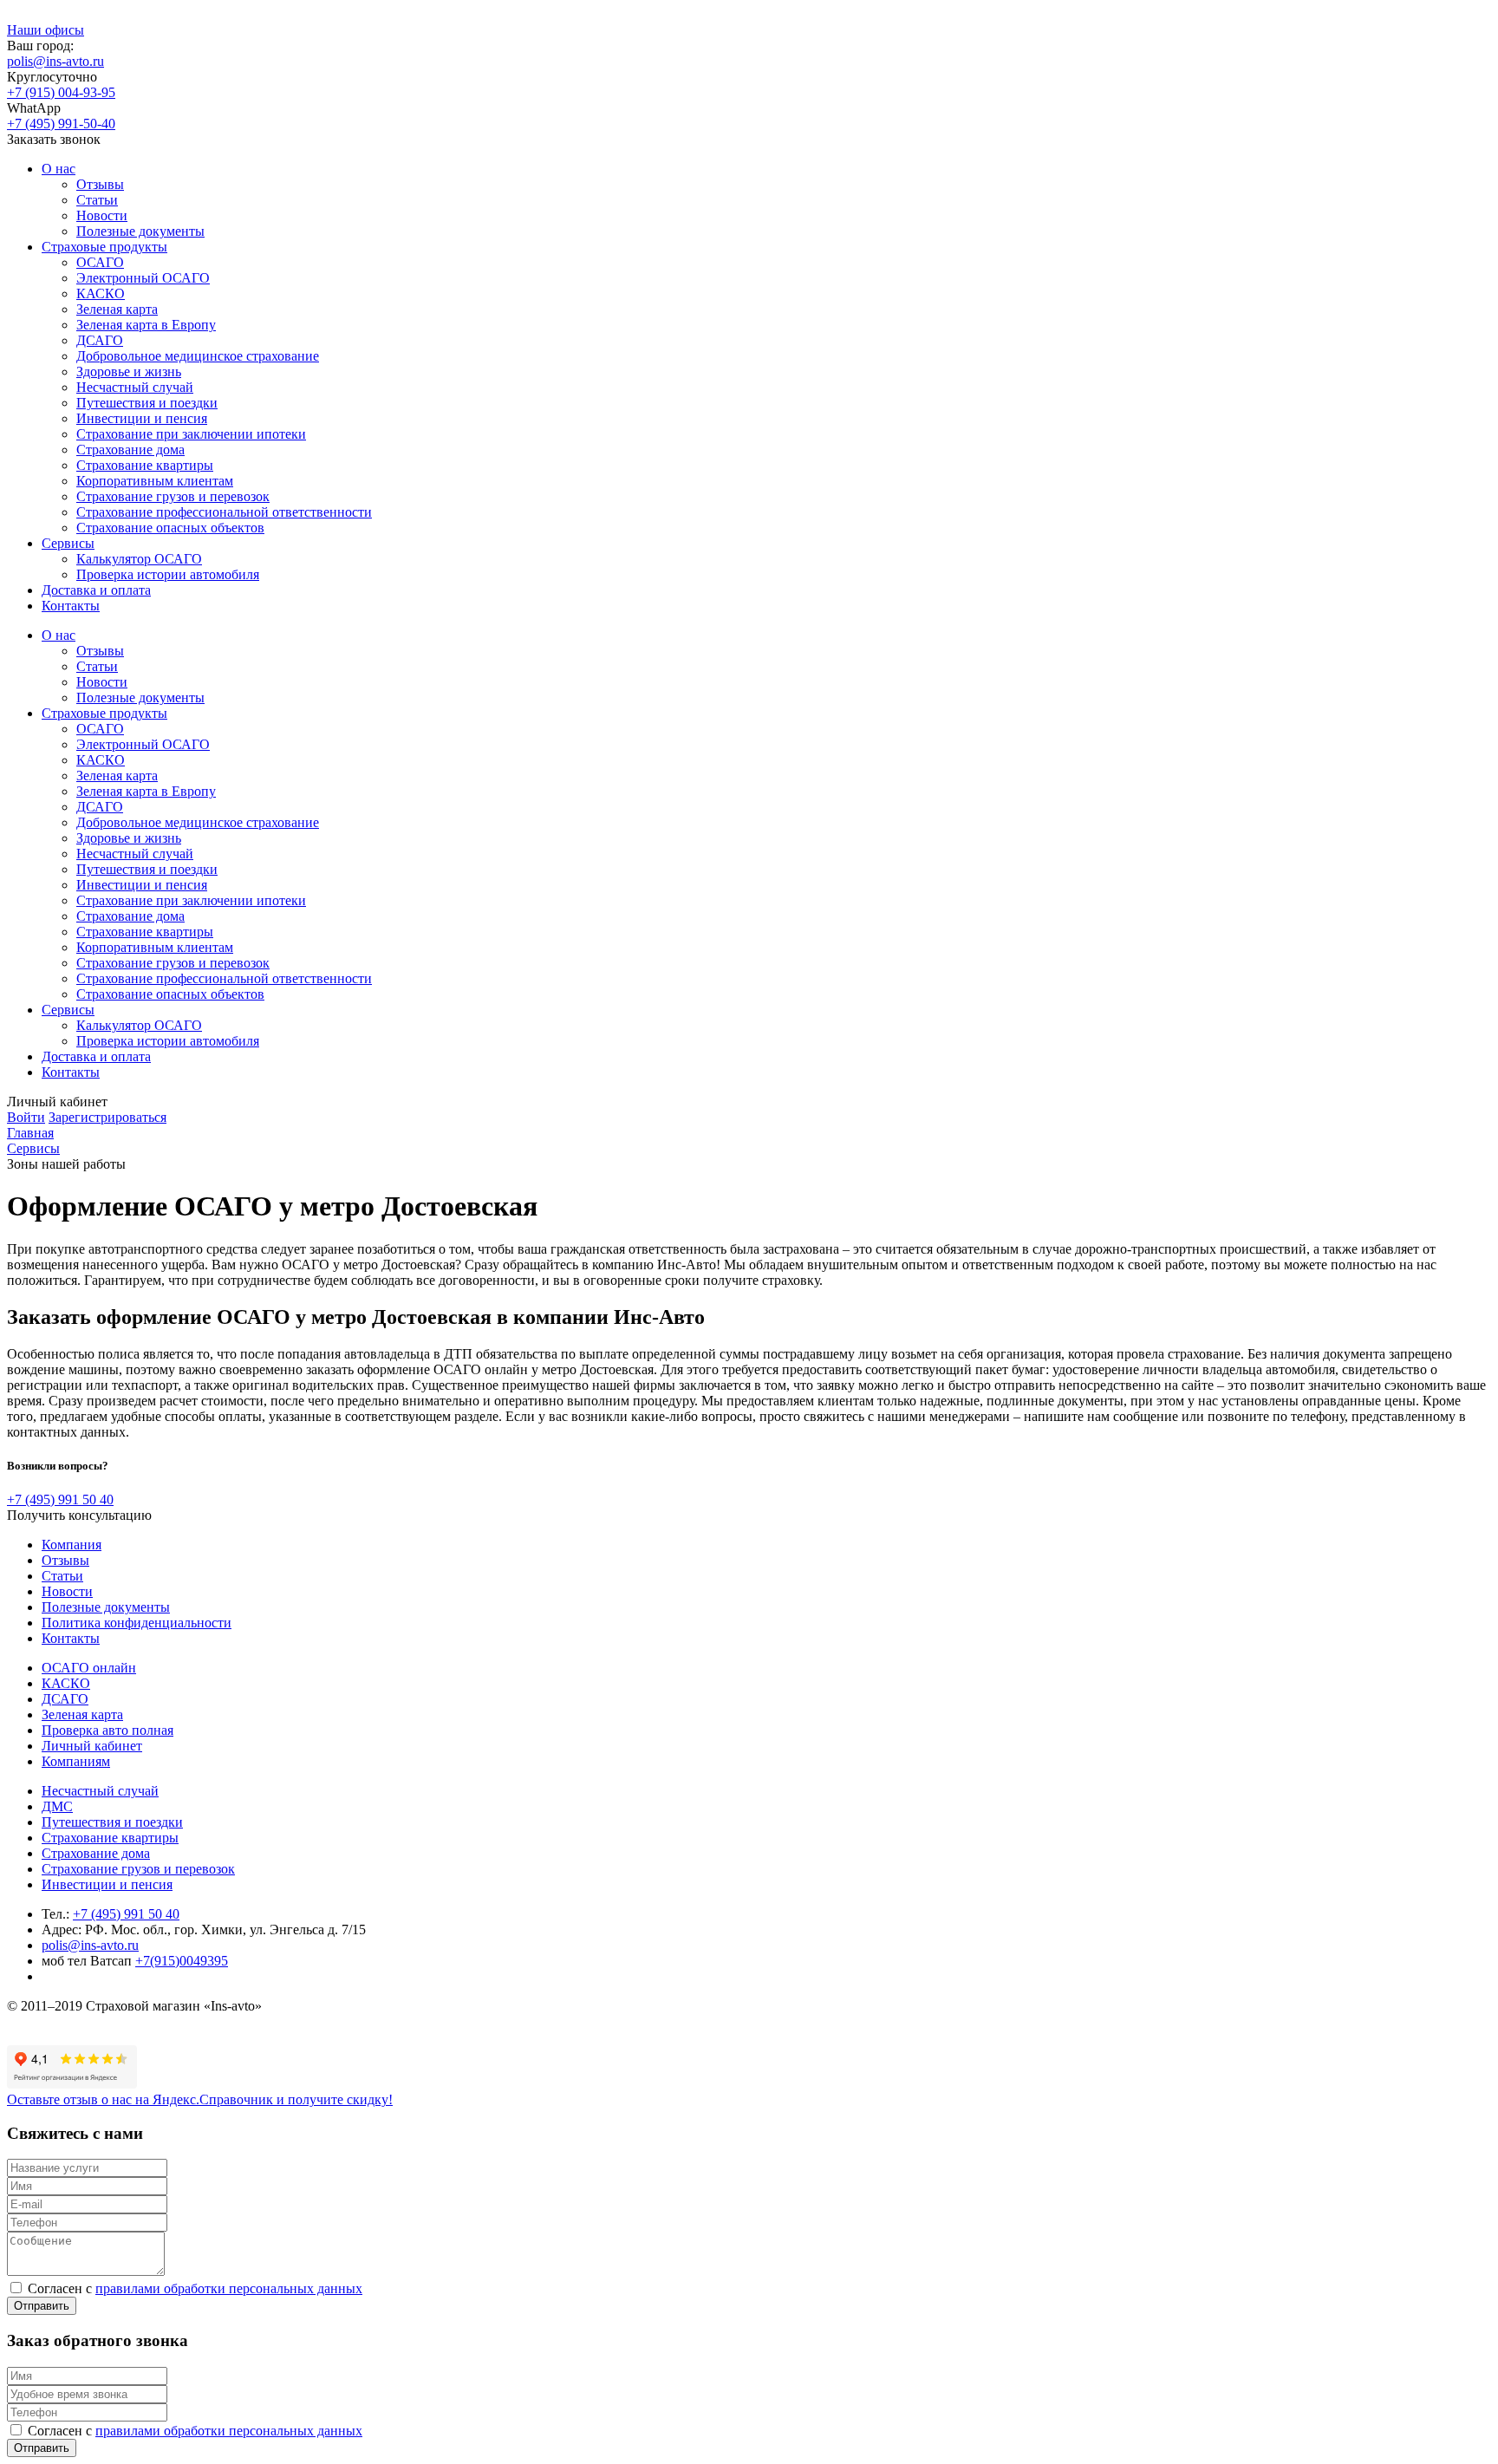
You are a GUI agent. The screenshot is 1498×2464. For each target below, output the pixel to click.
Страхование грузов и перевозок (173, 496)
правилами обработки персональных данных (229, 2288)
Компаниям (76, 1761)
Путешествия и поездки (147, 403)
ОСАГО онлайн (89, 1668)
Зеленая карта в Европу (146, 325)
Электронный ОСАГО (143, 278)
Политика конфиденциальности (137, 1623)
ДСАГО (100, 340)
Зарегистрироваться (107, 1117)
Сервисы (68, 543)
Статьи (97, 200)
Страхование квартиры (145, 465)
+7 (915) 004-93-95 (61, 92)
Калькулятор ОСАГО (139, 559)
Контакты (71, 606)
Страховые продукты (104, 247)
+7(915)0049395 (182, 1961)
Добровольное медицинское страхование (198, 356)
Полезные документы (140, 231)
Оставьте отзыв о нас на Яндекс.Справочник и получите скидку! (200, 2099)
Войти (26, 1117)
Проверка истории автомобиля (168, 574)
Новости (102, 215)
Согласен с (195, 2288)
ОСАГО (100, 262)
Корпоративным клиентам (155, 481)
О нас (59, 169)
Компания (72, 1545)
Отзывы (100, 184)
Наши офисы (46, 30)
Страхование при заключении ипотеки (191, 434)
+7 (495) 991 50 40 (60, 1499)
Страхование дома (130, 450)
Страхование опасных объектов (170, 528)
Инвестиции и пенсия (142, 418)
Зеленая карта (117, 309)
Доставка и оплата (96, 590)
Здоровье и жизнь (129, 372)
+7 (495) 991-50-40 (61, 124)
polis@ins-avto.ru (55, 61)
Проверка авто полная (107, 1730)
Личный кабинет (92, 1746)
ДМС (57, 1806)
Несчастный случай (135, 387)
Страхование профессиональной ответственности (224, 512)
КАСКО (101, 293)
